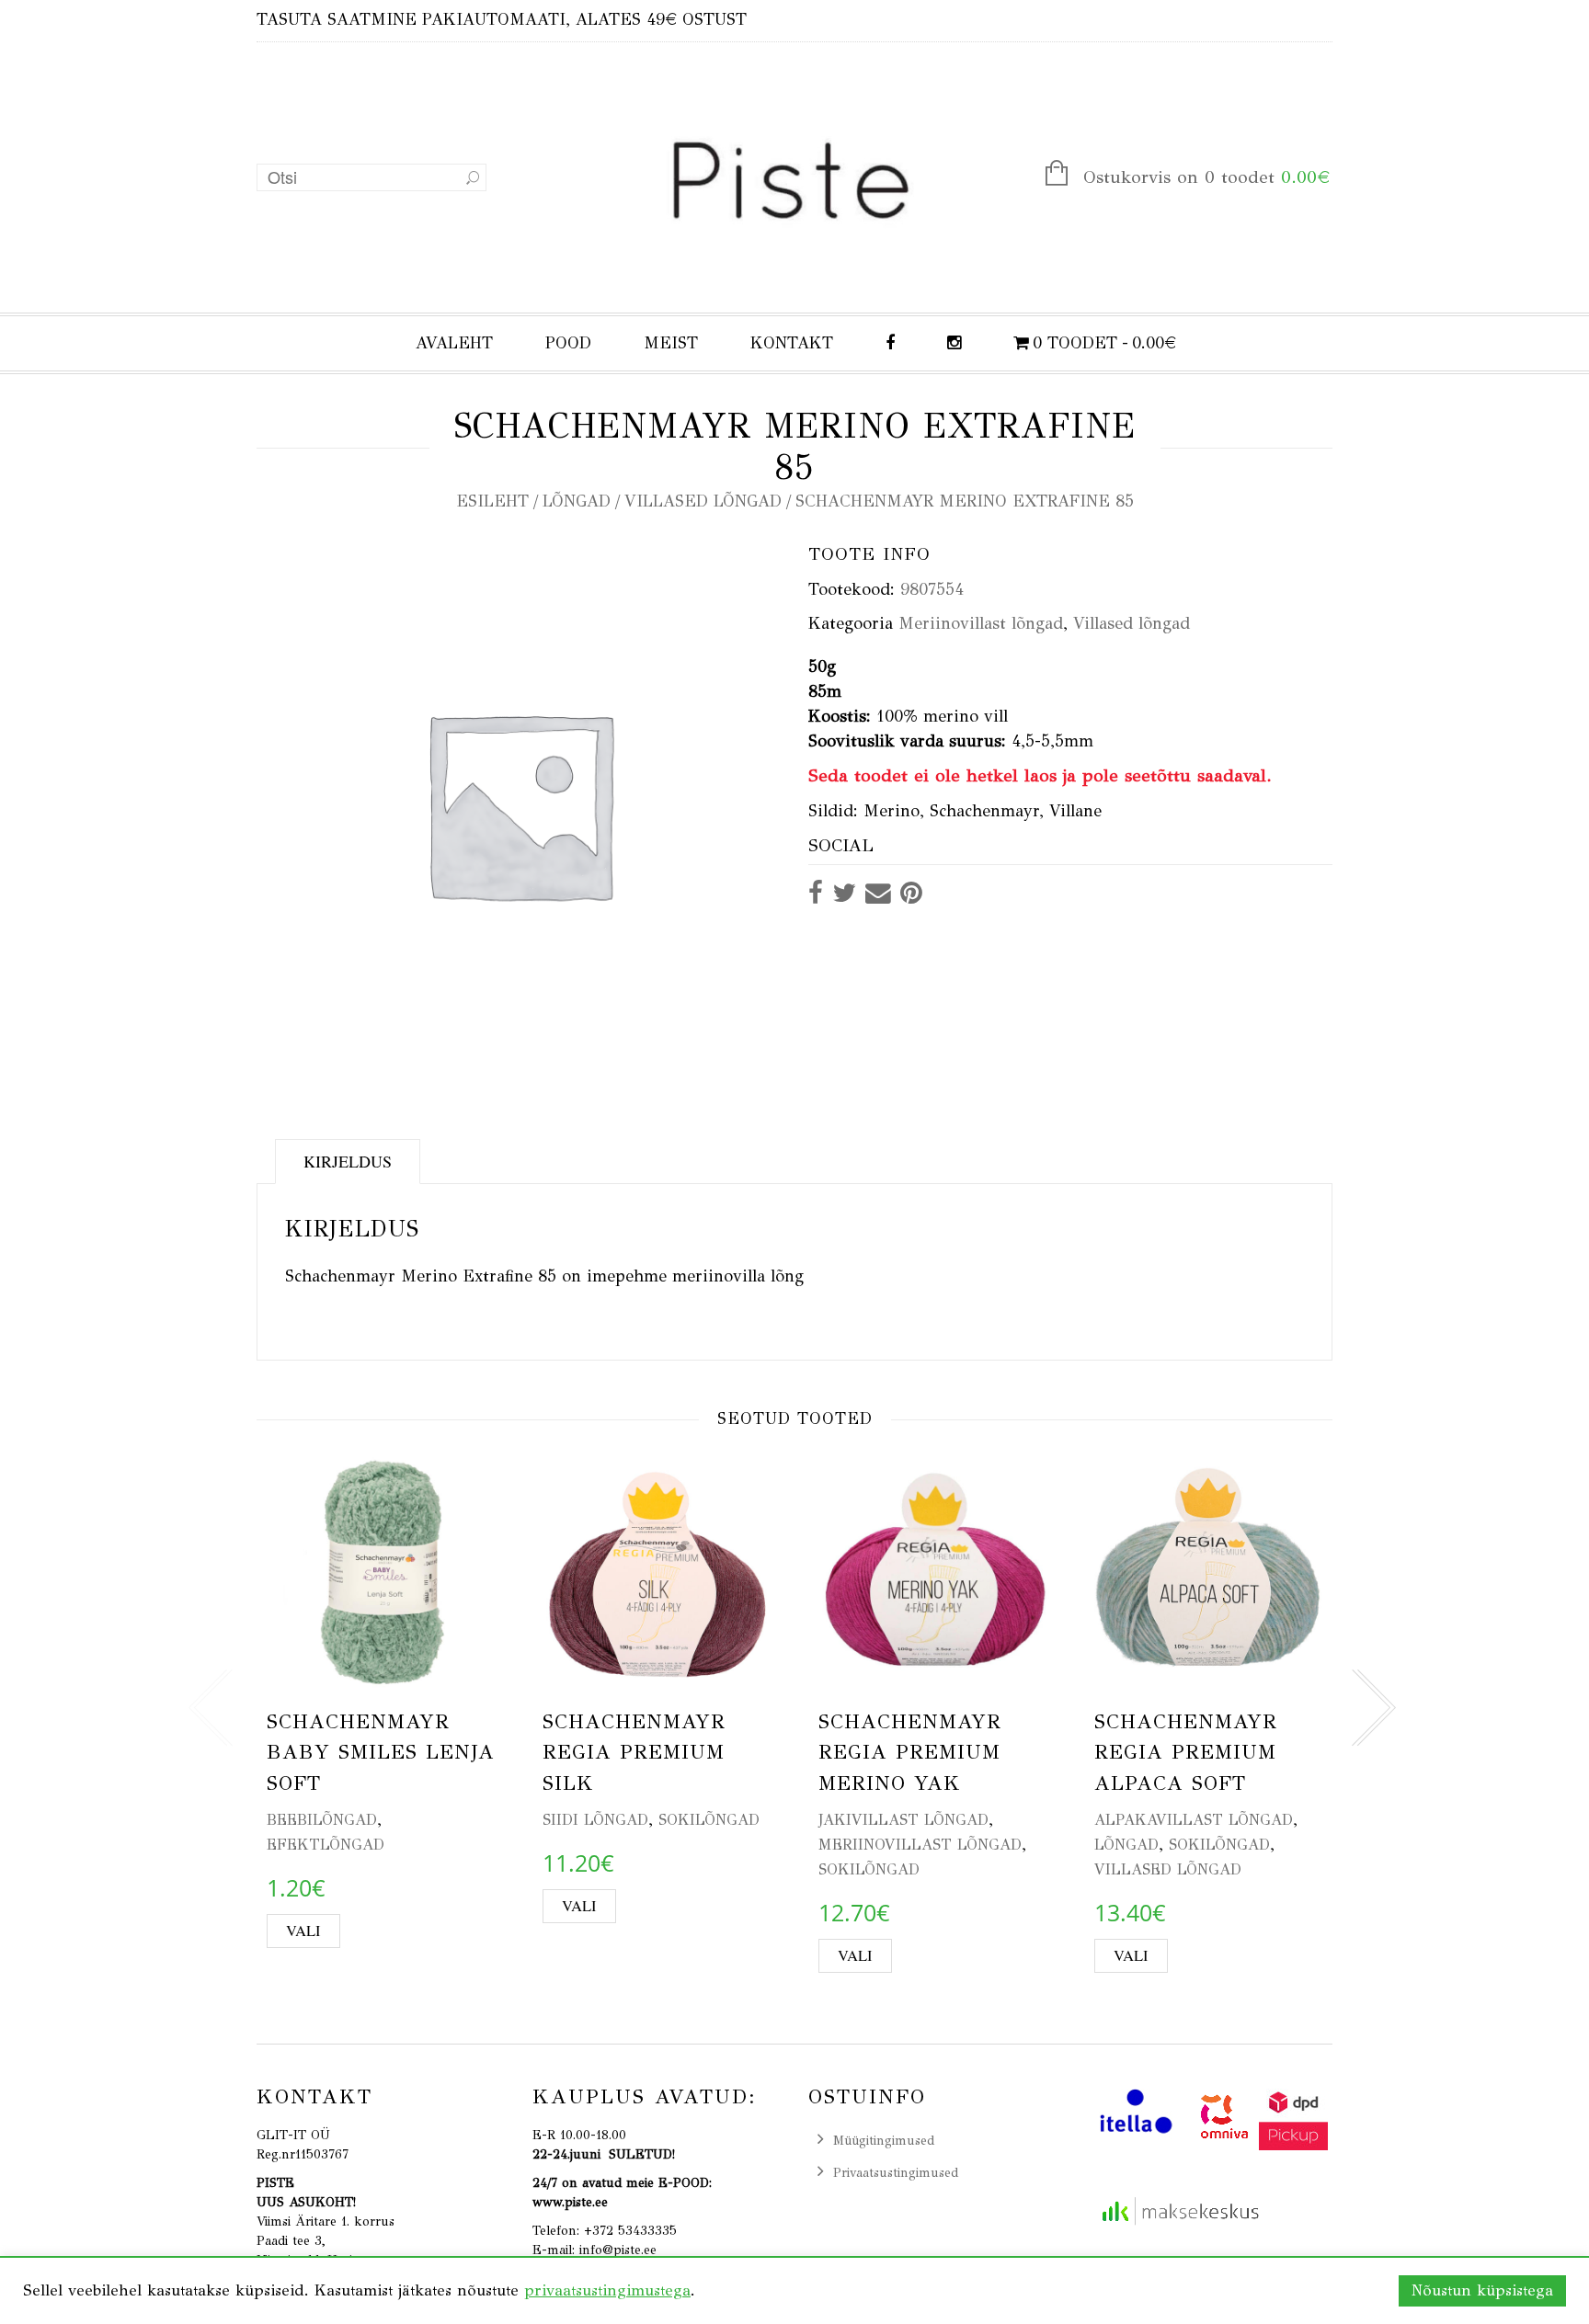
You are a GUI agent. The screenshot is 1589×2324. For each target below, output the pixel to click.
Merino (892, 811)
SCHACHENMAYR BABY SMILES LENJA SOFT (381, 1752)
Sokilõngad (709, 1820)
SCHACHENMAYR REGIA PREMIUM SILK (634, 1752)
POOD (568, 343)
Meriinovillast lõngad (981, 623)
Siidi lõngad (595, 1820)
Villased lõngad (703, 501)
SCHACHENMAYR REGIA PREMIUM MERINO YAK (910, 1752)
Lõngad (577, 501)
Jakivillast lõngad (903, 1820)
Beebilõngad (322, 1820)
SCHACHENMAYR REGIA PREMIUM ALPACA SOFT (1186, 1752)
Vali (303, 1931)
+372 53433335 (630, 2231)
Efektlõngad (326, 1845)
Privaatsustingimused (896, 2173)
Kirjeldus (348, 1161)
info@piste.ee (618, 2250)
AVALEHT (454, 343)
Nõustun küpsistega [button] (1482, 2290)
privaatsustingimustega (607, 2290)
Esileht (492, 501)
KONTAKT (792, 343)
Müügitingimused (884, 2141)
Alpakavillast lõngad (1194, 1820)
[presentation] (211, 1708)
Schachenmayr (984, 811)
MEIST (671, 343)
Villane (1075, 811)
